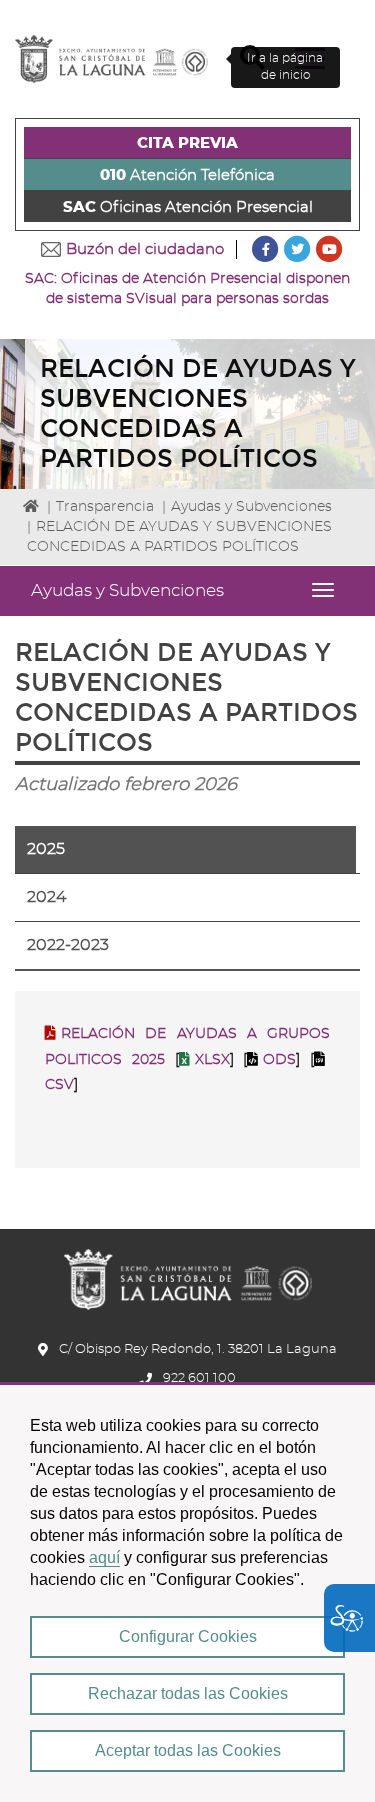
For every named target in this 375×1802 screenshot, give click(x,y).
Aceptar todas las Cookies (188, 1750)
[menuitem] (187, 143)
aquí (104, 1557)
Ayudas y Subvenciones (251, 507)
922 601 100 (199, 1378)
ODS (279, 1060)
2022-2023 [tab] (68, 945)
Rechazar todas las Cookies (188, 1693)
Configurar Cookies (188, 1636)
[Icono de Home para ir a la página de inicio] (188, 1272)
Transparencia (105, 507)
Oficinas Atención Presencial (188, 207)
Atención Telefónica (187, 175)
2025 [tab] (46, 849)
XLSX (212, 1060)
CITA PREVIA (187, 143)
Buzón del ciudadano (145, 249)
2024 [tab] (46, 897)
